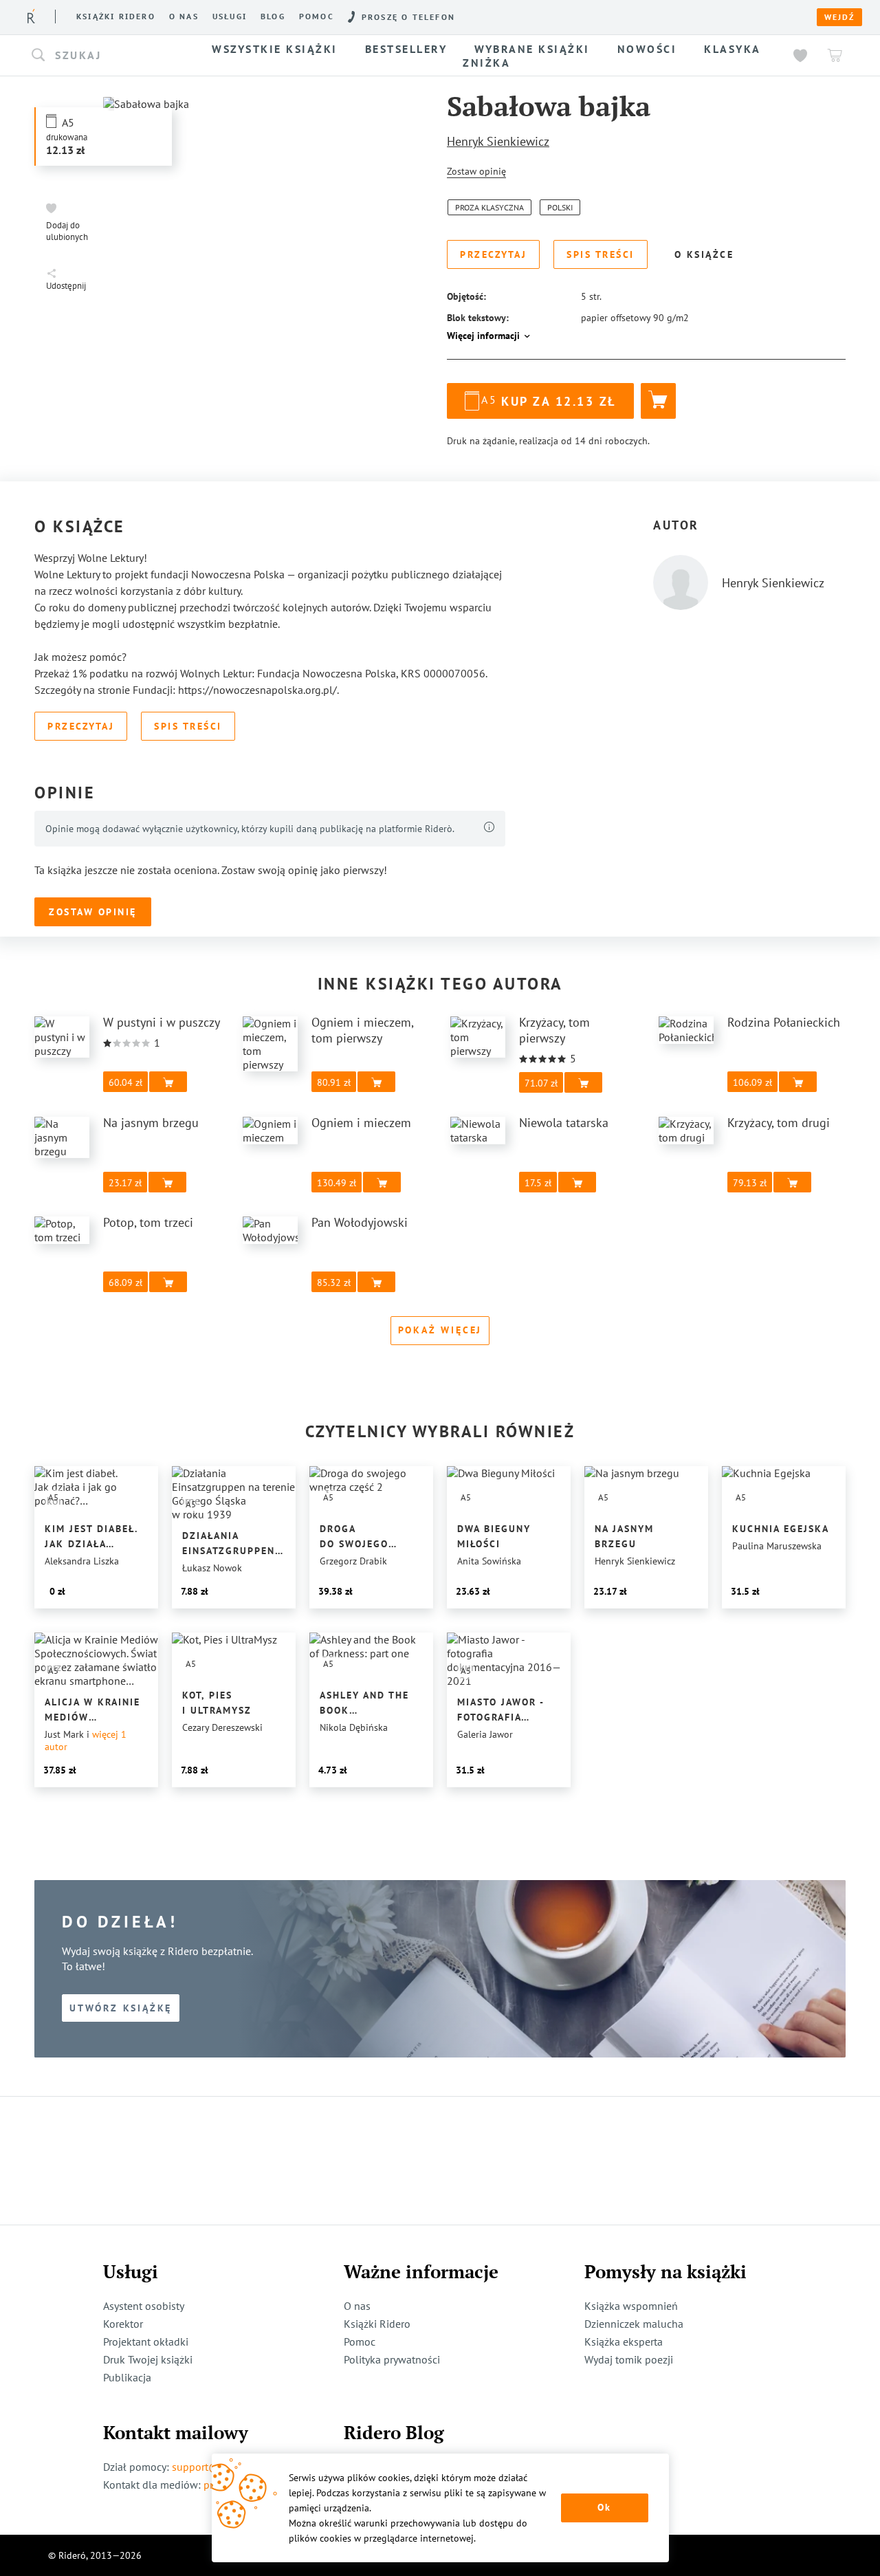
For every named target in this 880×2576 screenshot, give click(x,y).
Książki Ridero (377, 2324)
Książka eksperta (624, 2342)
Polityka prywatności (392, 2359)
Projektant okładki (146, 2342)
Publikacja (127, 2377)
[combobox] (109, 56)
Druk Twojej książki (148, 2359)
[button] (109, 56)
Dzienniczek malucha (634, 2324)
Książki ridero (116, 17)
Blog (273, 17)
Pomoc (317, 17)
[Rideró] (31, 16)
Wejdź (839, 17)
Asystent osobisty (144, 2306)
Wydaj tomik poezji (629, 2359)
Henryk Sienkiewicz (498, 141)
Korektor (123, 2324)
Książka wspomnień (631, 2306)
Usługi (230, 17)
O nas (184, 17)
